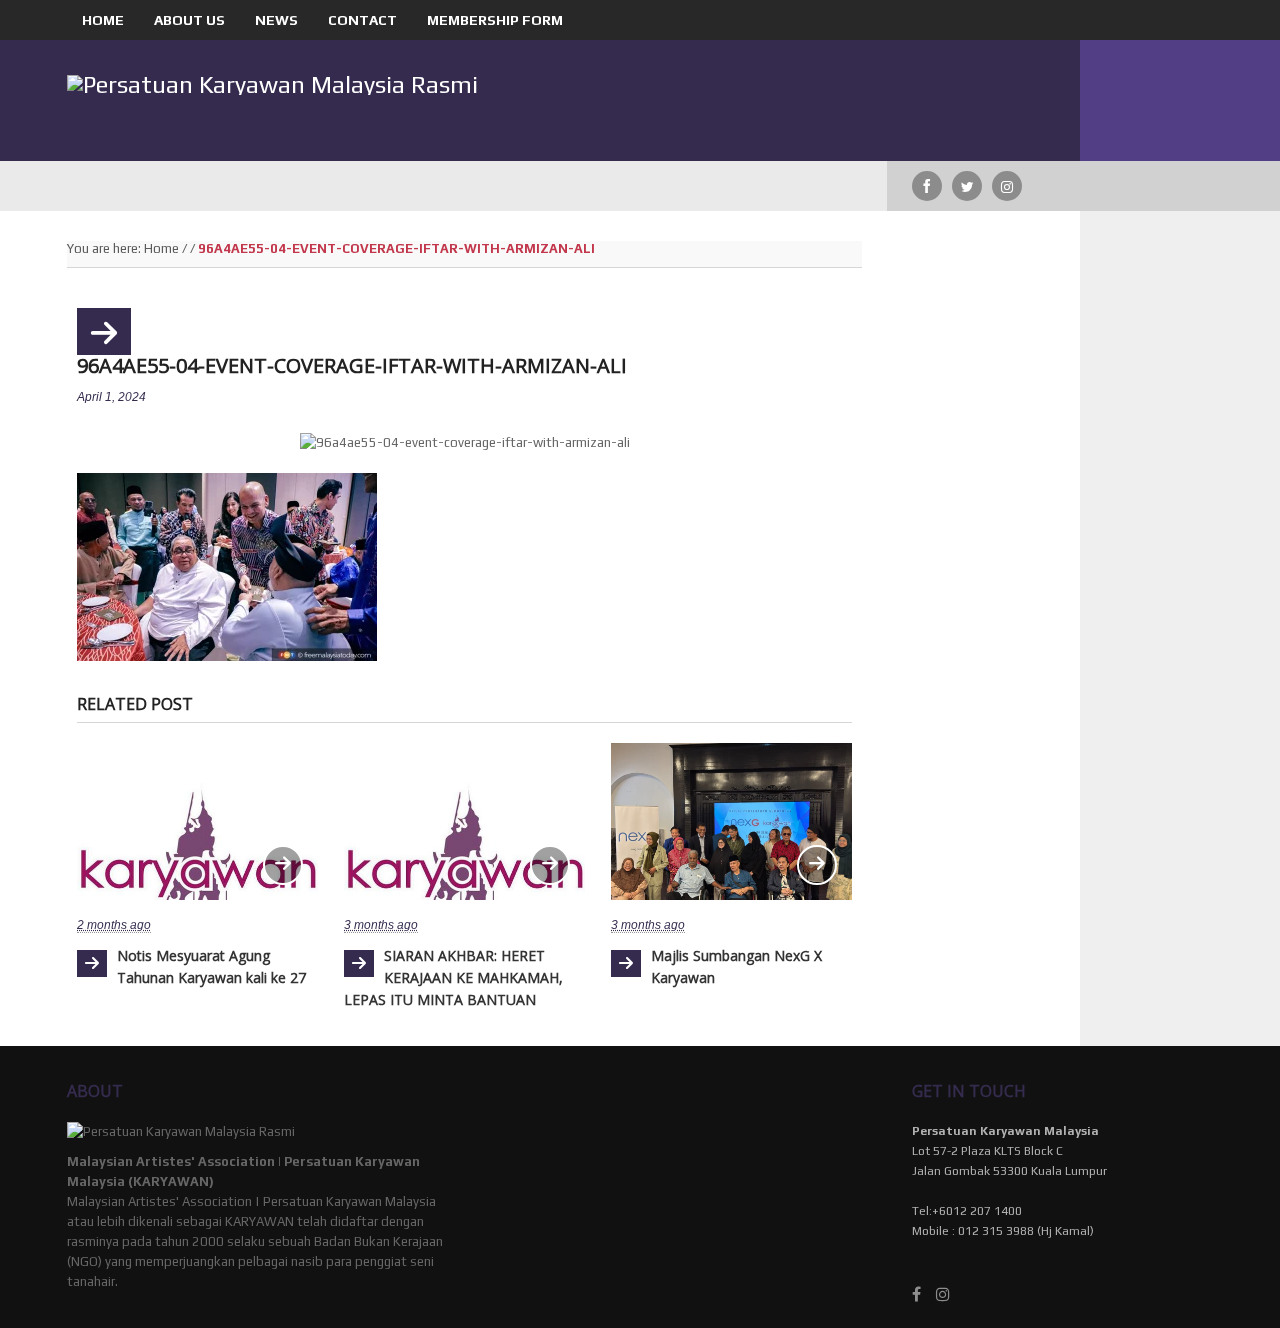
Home (103, 20)
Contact (362, 20)
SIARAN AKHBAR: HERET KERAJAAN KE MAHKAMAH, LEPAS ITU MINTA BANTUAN (453, 977)
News (276, 20)
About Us (189, 20)
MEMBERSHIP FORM (495, 20)
